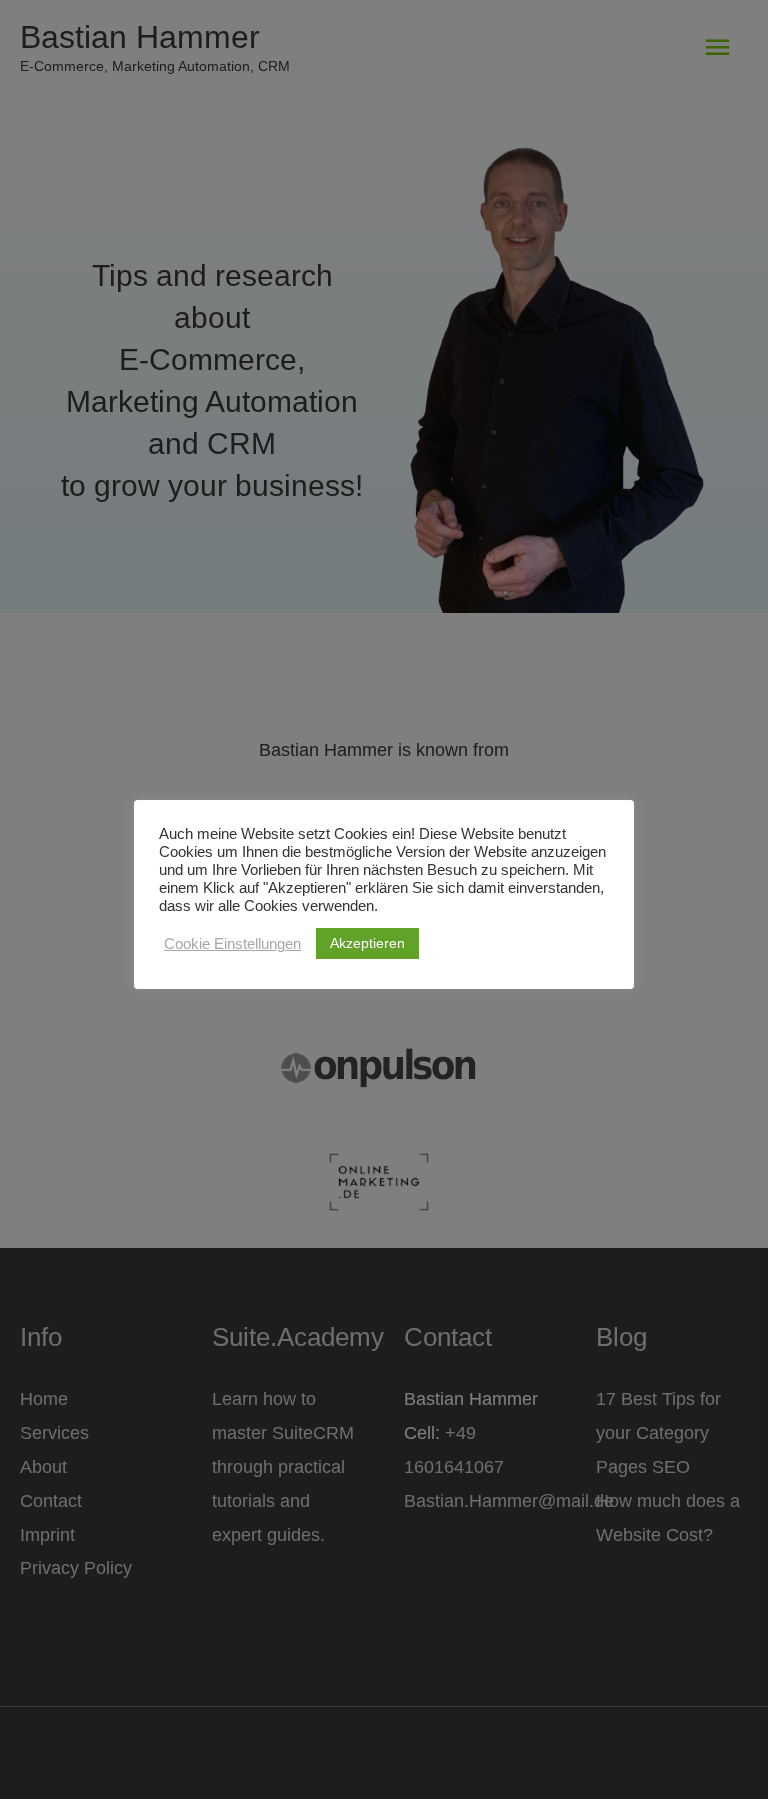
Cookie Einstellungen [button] (232, 944)
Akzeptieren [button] (367, 943)
